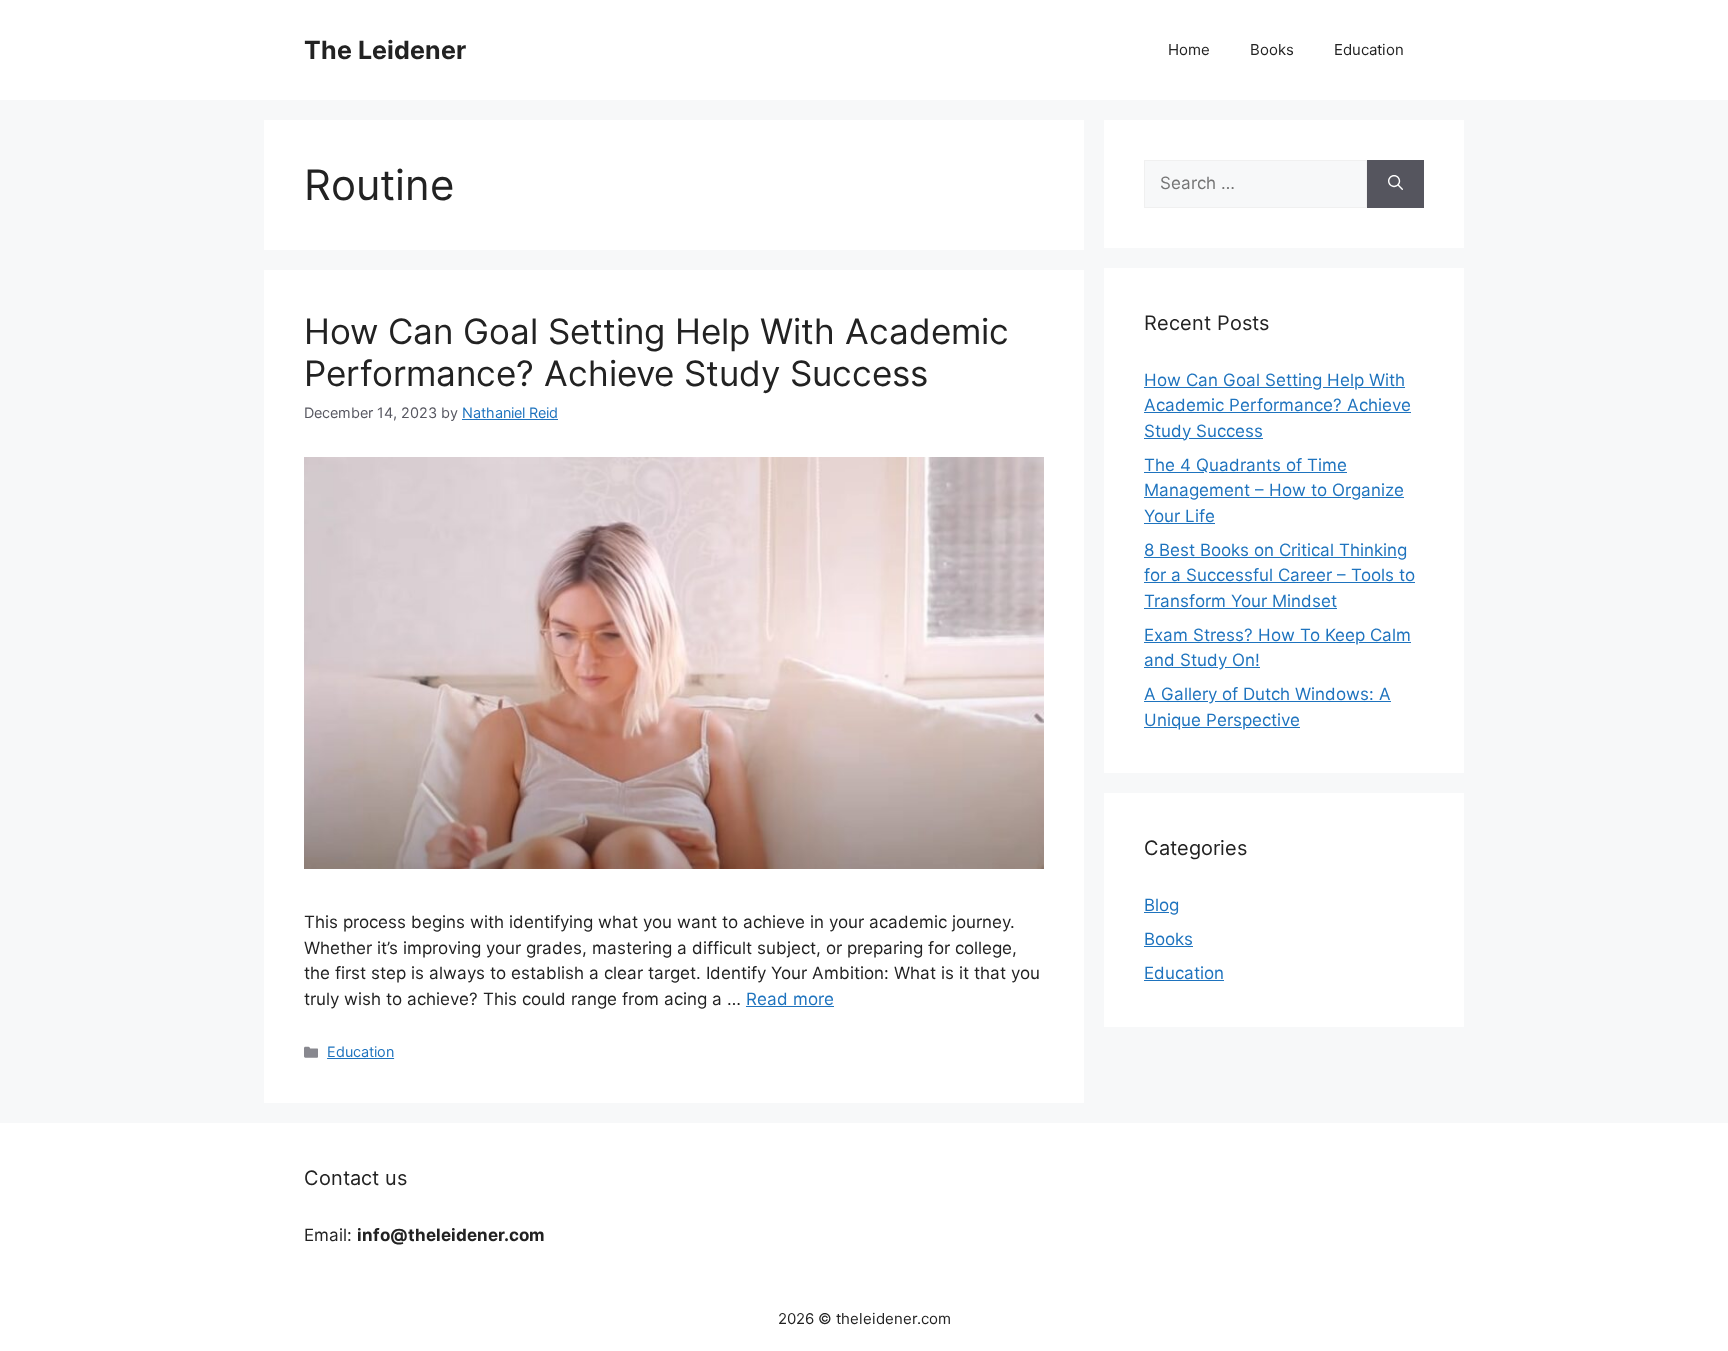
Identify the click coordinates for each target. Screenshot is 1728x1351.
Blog (1161, 905)
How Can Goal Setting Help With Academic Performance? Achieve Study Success (656, 352)
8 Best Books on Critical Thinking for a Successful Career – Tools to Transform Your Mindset (1279, 575)
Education (1369, 49)
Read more (790, 999)
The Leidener (385, 50)
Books (1272, 49)
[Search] (1395, 184)
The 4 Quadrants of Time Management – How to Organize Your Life (1274, 490)
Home (1189, 49)
